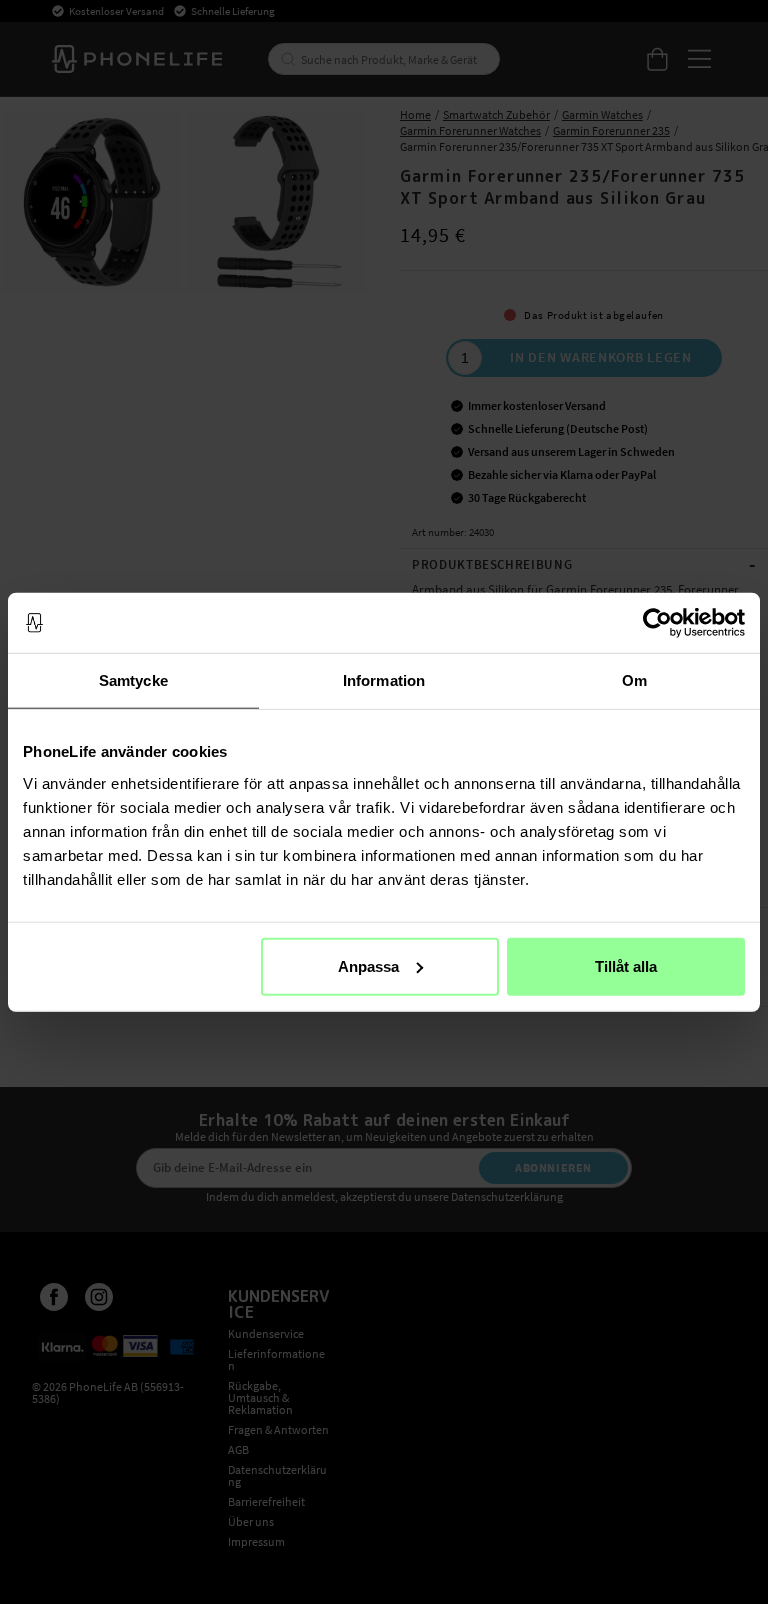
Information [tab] (384, 680)
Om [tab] (634, 680)
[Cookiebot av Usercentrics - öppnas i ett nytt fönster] (657, 623)
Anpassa (368, 965)
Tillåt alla (626, 965)
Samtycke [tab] (133, 680)
